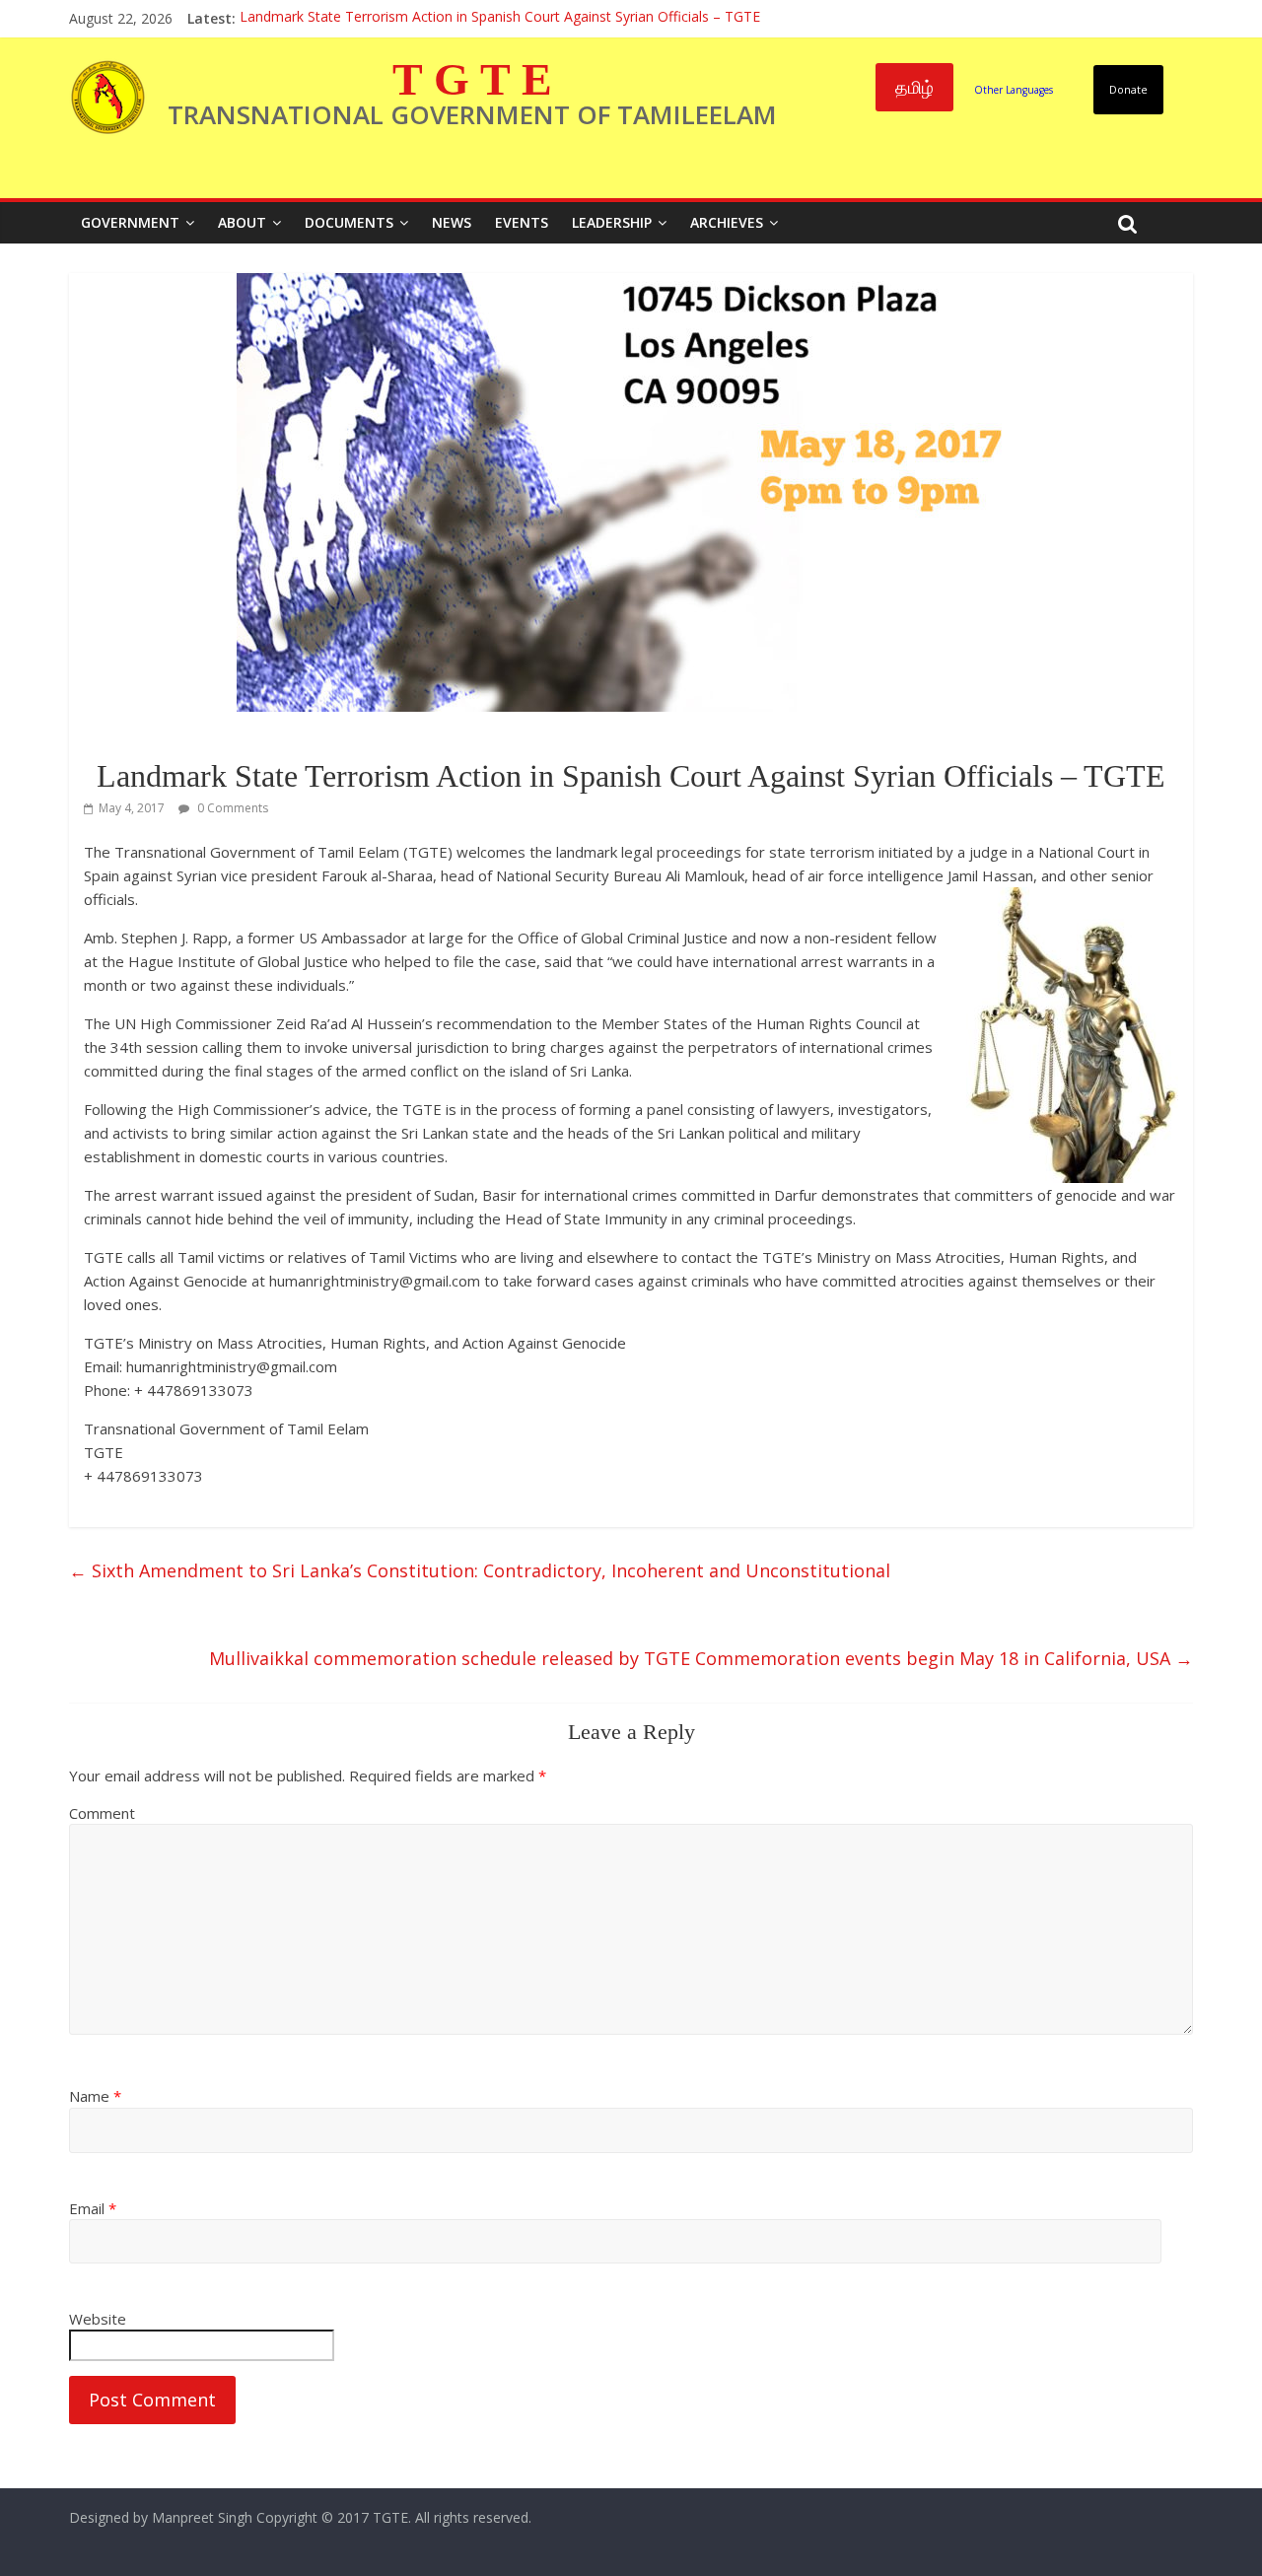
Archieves (727, 222)
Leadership (612, 222)
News (452, 222)
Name (95, 2096)
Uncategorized (135, 740)
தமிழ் (914, 87)
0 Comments (231, 808)
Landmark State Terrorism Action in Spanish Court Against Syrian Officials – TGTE (500, 18)
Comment (102, 1813)
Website (98, 2319)
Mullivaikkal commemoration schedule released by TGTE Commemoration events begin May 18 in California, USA (701, 1658)
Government (130, 222)
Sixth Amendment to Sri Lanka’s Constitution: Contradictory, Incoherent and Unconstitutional (480, 1570)
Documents (349, 222)
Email (93, 2208)
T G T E (472, 79)
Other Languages (1014, 90)
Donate (1128, 89)
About (242, 222)
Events (522, 222)
